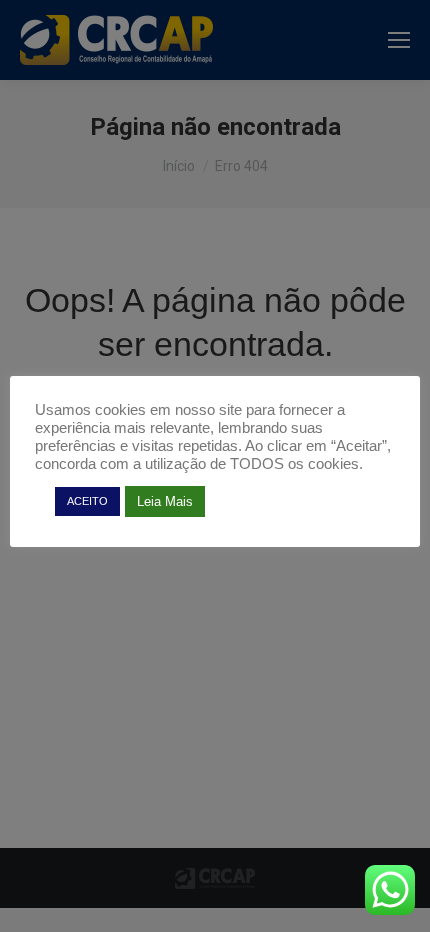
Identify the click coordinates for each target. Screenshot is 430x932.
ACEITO (87, 501)
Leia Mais (165, 501)
